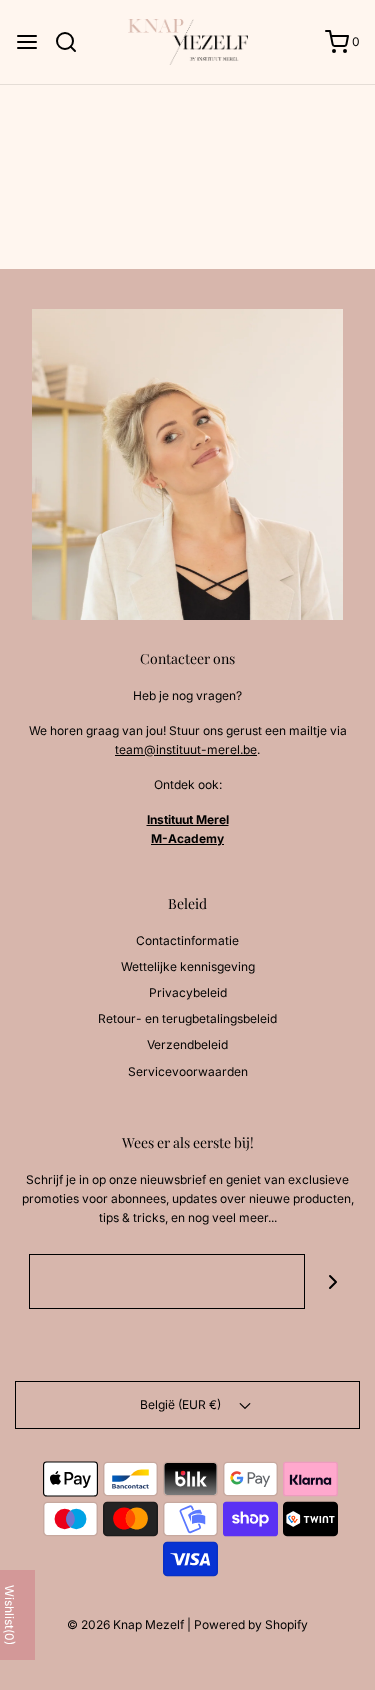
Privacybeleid (188, 992)
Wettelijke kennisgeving (188, 966)
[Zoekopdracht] (73, 42)
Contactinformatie (187, 940)
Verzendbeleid (187, 1044)
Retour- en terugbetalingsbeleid (187, 1018)
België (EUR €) (182, 1404)
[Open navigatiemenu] (27, 42)
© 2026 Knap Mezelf (125, 1624)
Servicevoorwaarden (188, 1071)
